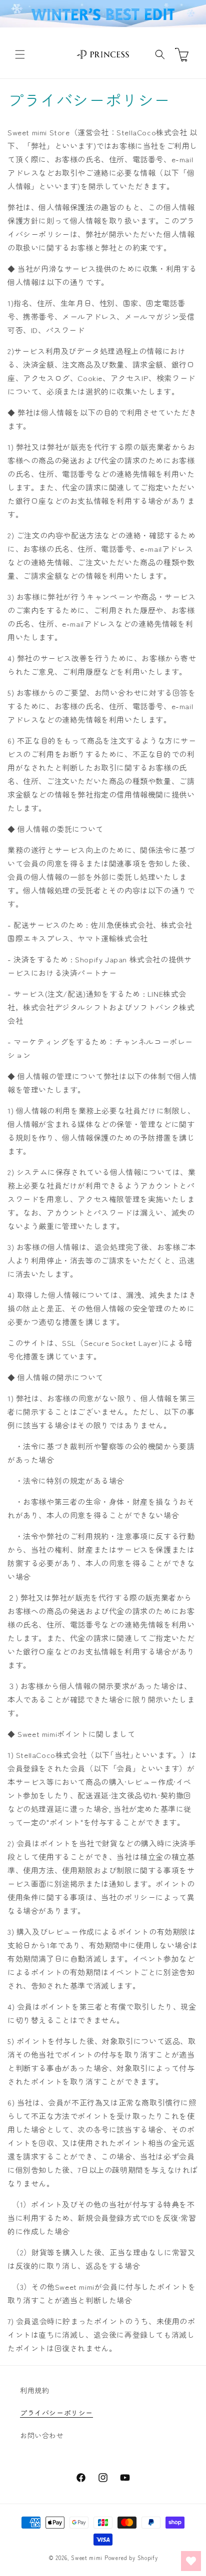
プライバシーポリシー (56, 2413)
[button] (20, 54)
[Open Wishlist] (191, 2561)
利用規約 (34, 2390)
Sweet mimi (87, 2558)
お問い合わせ (42, 2435)
